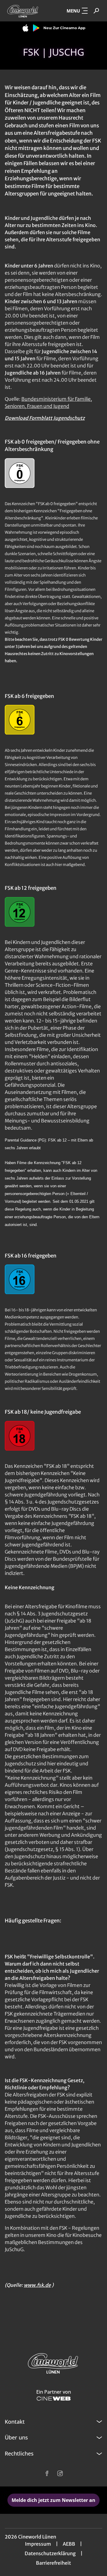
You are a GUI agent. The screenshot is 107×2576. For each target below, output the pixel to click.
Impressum (38, 2544)
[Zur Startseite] (24, 11)
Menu (73, 11)
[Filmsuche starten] (96, 11)
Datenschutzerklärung (50, 2553)
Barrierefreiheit (53, 2563)
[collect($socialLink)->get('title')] (47, 2473)
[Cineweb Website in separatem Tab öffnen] (54, 2399)
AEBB (69, 2544)
